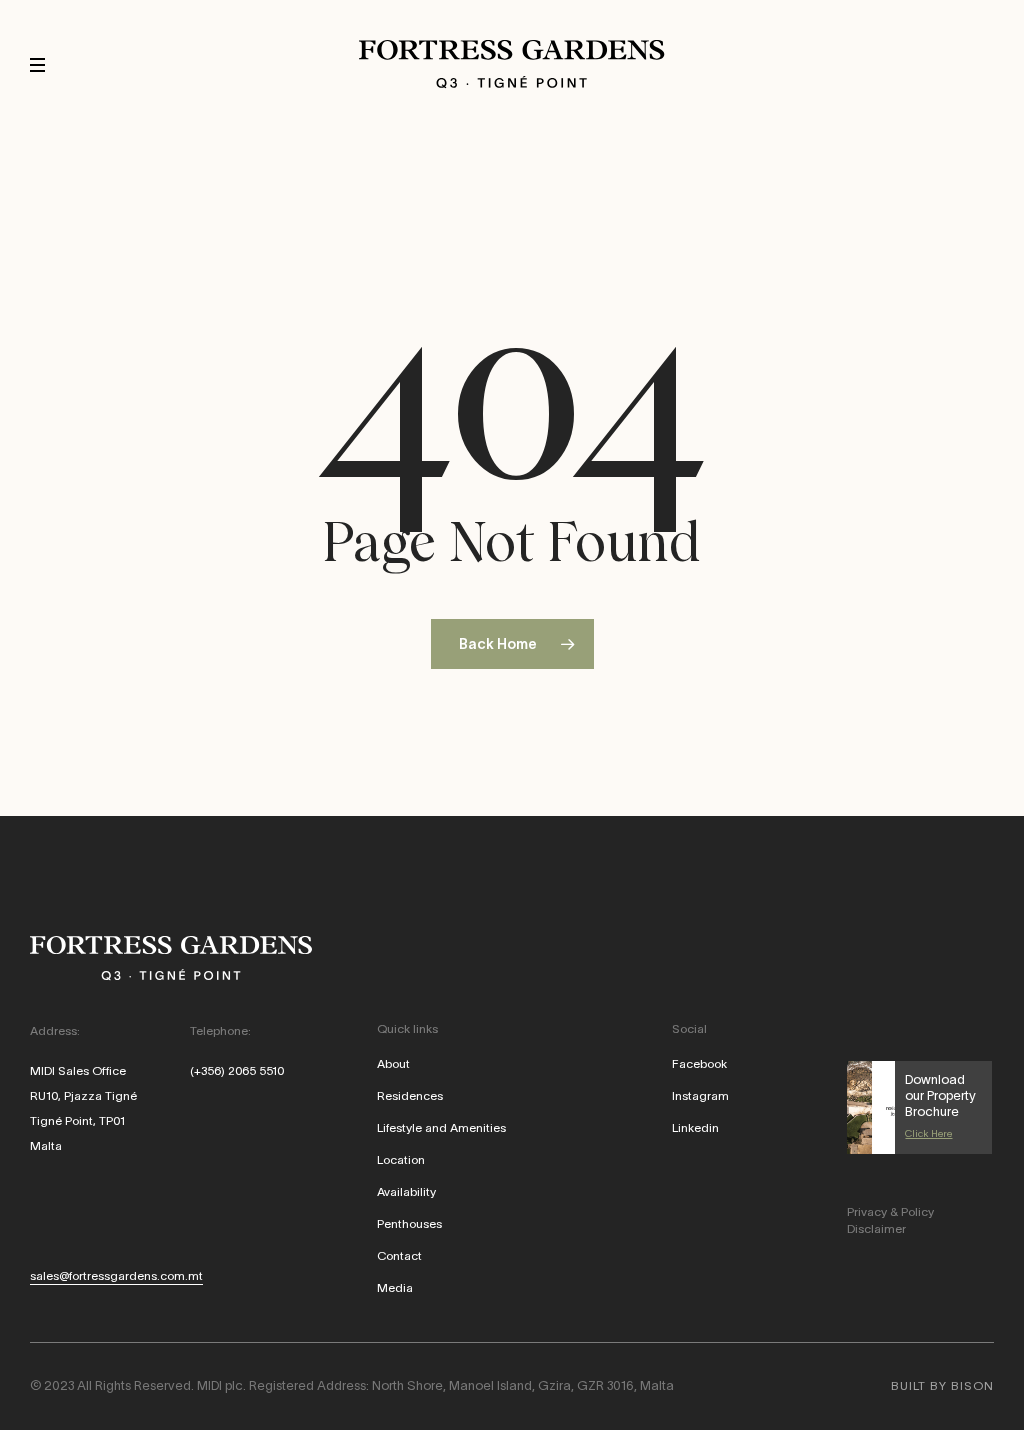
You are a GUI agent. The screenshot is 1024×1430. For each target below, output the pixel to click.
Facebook (699, 1063)
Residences (410, 1095)
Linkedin (695, 1127)
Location (401, 1159)
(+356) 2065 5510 (237, 1070)
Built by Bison (942, 1385)
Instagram (700, 1095)
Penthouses (409, 1223)
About (393, 1063)
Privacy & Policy (890, 1211)
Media (395, 1287)
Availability (406, 1191)
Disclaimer (876, 1228)
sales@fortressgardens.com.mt (116, 1275)
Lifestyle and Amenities (441, 1127)
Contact (399, 1255)
